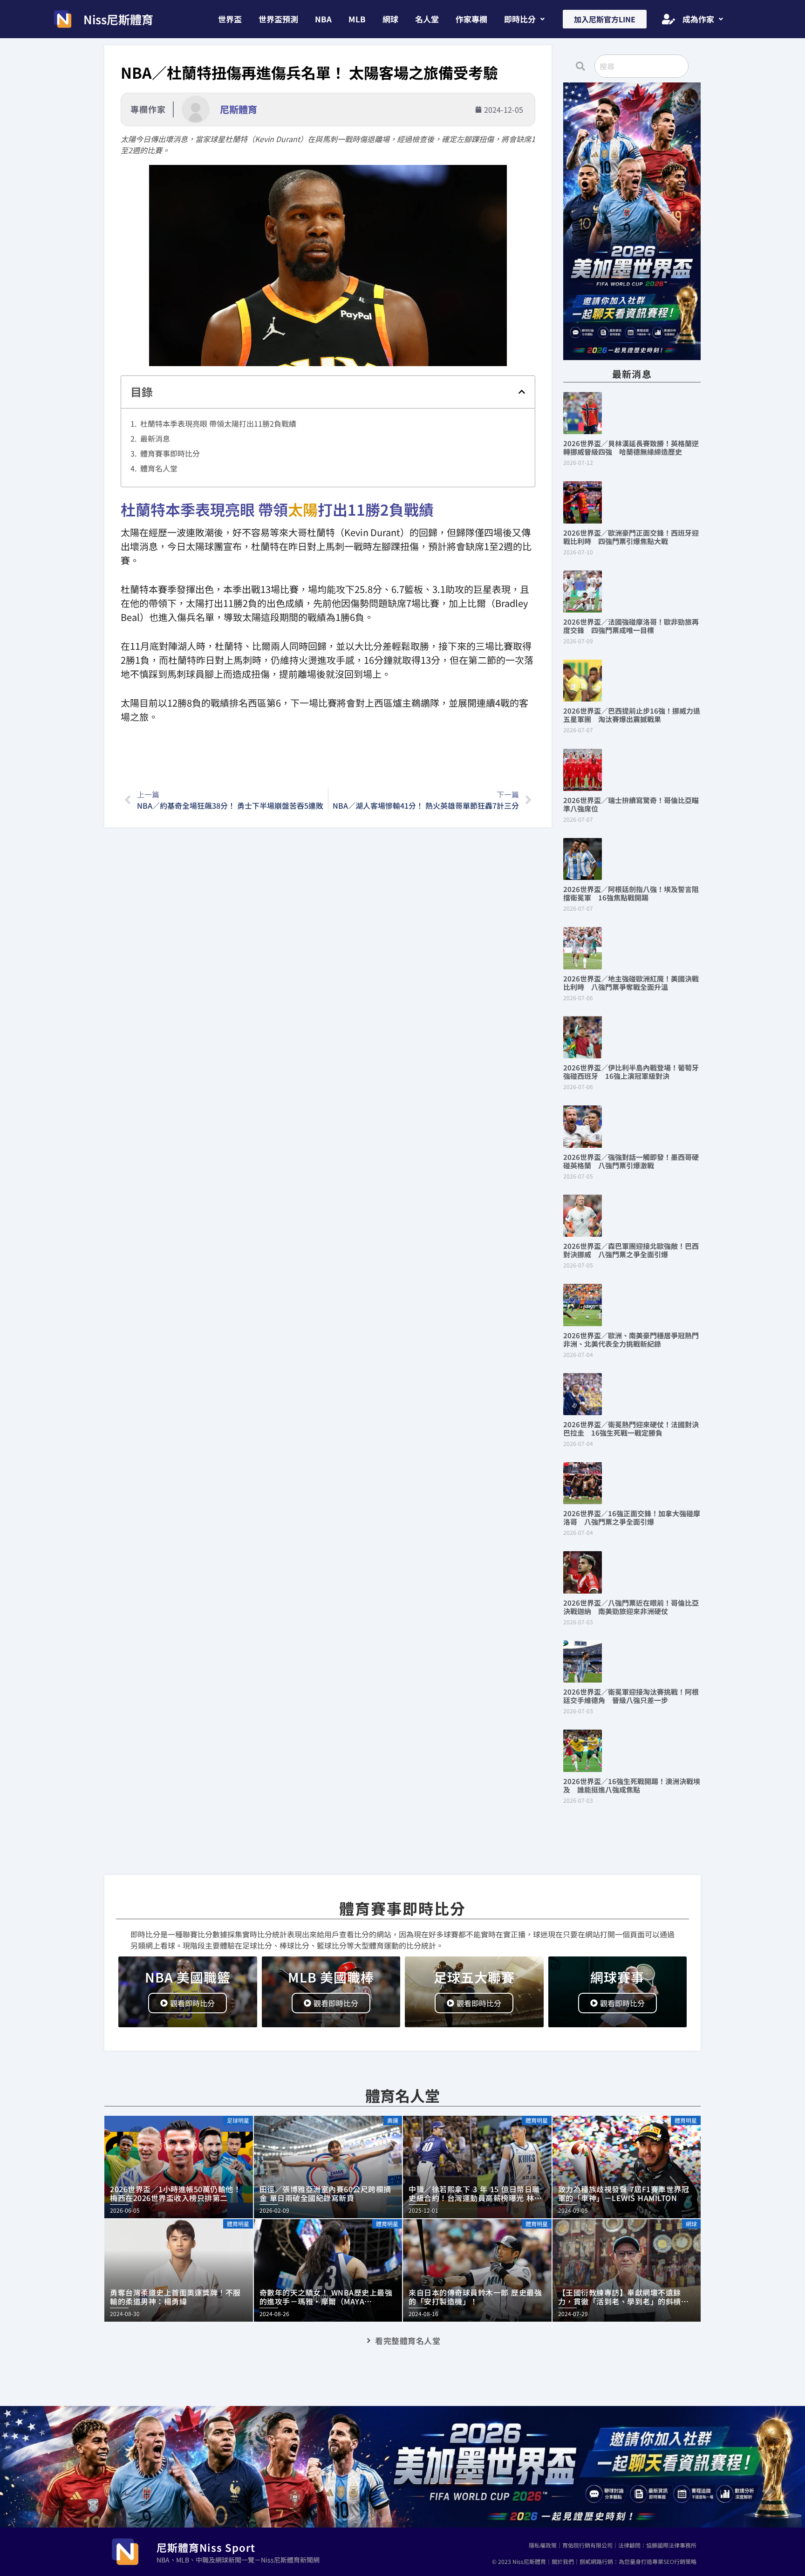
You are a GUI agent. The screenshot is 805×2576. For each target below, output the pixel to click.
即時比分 (520, 19)
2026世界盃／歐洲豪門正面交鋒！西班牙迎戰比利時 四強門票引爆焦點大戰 (631, 537)
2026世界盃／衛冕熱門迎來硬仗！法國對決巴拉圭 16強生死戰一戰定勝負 (631, 1428)
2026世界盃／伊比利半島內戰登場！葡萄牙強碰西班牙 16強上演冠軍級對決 (631, 1072)
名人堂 (427, 19)
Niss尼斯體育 (118, 19)
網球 (390, 19)
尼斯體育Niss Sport (206, 2547)
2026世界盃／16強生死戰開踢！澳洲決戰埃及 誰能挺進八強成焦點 (632, 1785)
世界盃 (230, 19)
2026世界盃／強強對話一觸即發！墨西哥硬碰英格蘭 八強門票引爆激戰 (631, 1161)
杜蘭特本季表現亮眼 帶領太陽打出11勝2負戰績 (218, 423)
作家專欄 (471, 19)
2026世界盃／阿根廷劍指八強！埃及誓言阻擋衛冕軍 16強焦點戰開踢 (631, 893)
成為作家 (698, 19)
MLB (357, 19)
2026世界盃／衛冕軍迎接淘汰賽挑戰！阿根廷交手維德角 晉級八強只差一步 (631, 1696)
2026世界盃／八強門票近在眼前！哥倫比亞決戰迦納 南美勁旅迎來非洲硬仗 (631, 1607)
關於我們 (563, 2561)
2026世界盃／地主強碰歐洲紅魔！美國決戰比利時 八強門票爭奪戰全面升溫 (631, 983)
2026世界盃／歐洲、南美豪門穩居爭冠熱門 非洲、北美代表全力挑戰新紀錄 (634, 1339)
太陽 (303, 509)
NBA (323, 19)
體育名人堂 (159, 468)
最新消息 (155, 438)
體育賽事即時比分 (170, 453)
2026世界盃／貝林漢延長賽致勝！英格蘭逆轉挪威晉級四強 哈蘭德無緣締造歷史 (631, 447)
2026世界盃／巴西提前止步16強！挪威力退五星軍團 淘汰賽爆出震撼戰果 (632, 715)
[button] (524, 19)
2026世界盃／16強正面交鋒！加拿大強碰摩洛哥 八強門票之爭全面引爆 (632, 1517)
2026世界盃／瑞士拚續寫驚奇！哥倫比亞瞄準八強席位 (631, 804)
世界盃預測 (278, 19)
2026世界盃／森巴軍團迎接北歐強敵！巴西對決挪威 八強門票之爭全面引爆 (631, 1250)
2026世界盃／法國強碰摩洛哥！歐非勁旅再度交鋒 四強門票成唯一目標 (631, 626)
